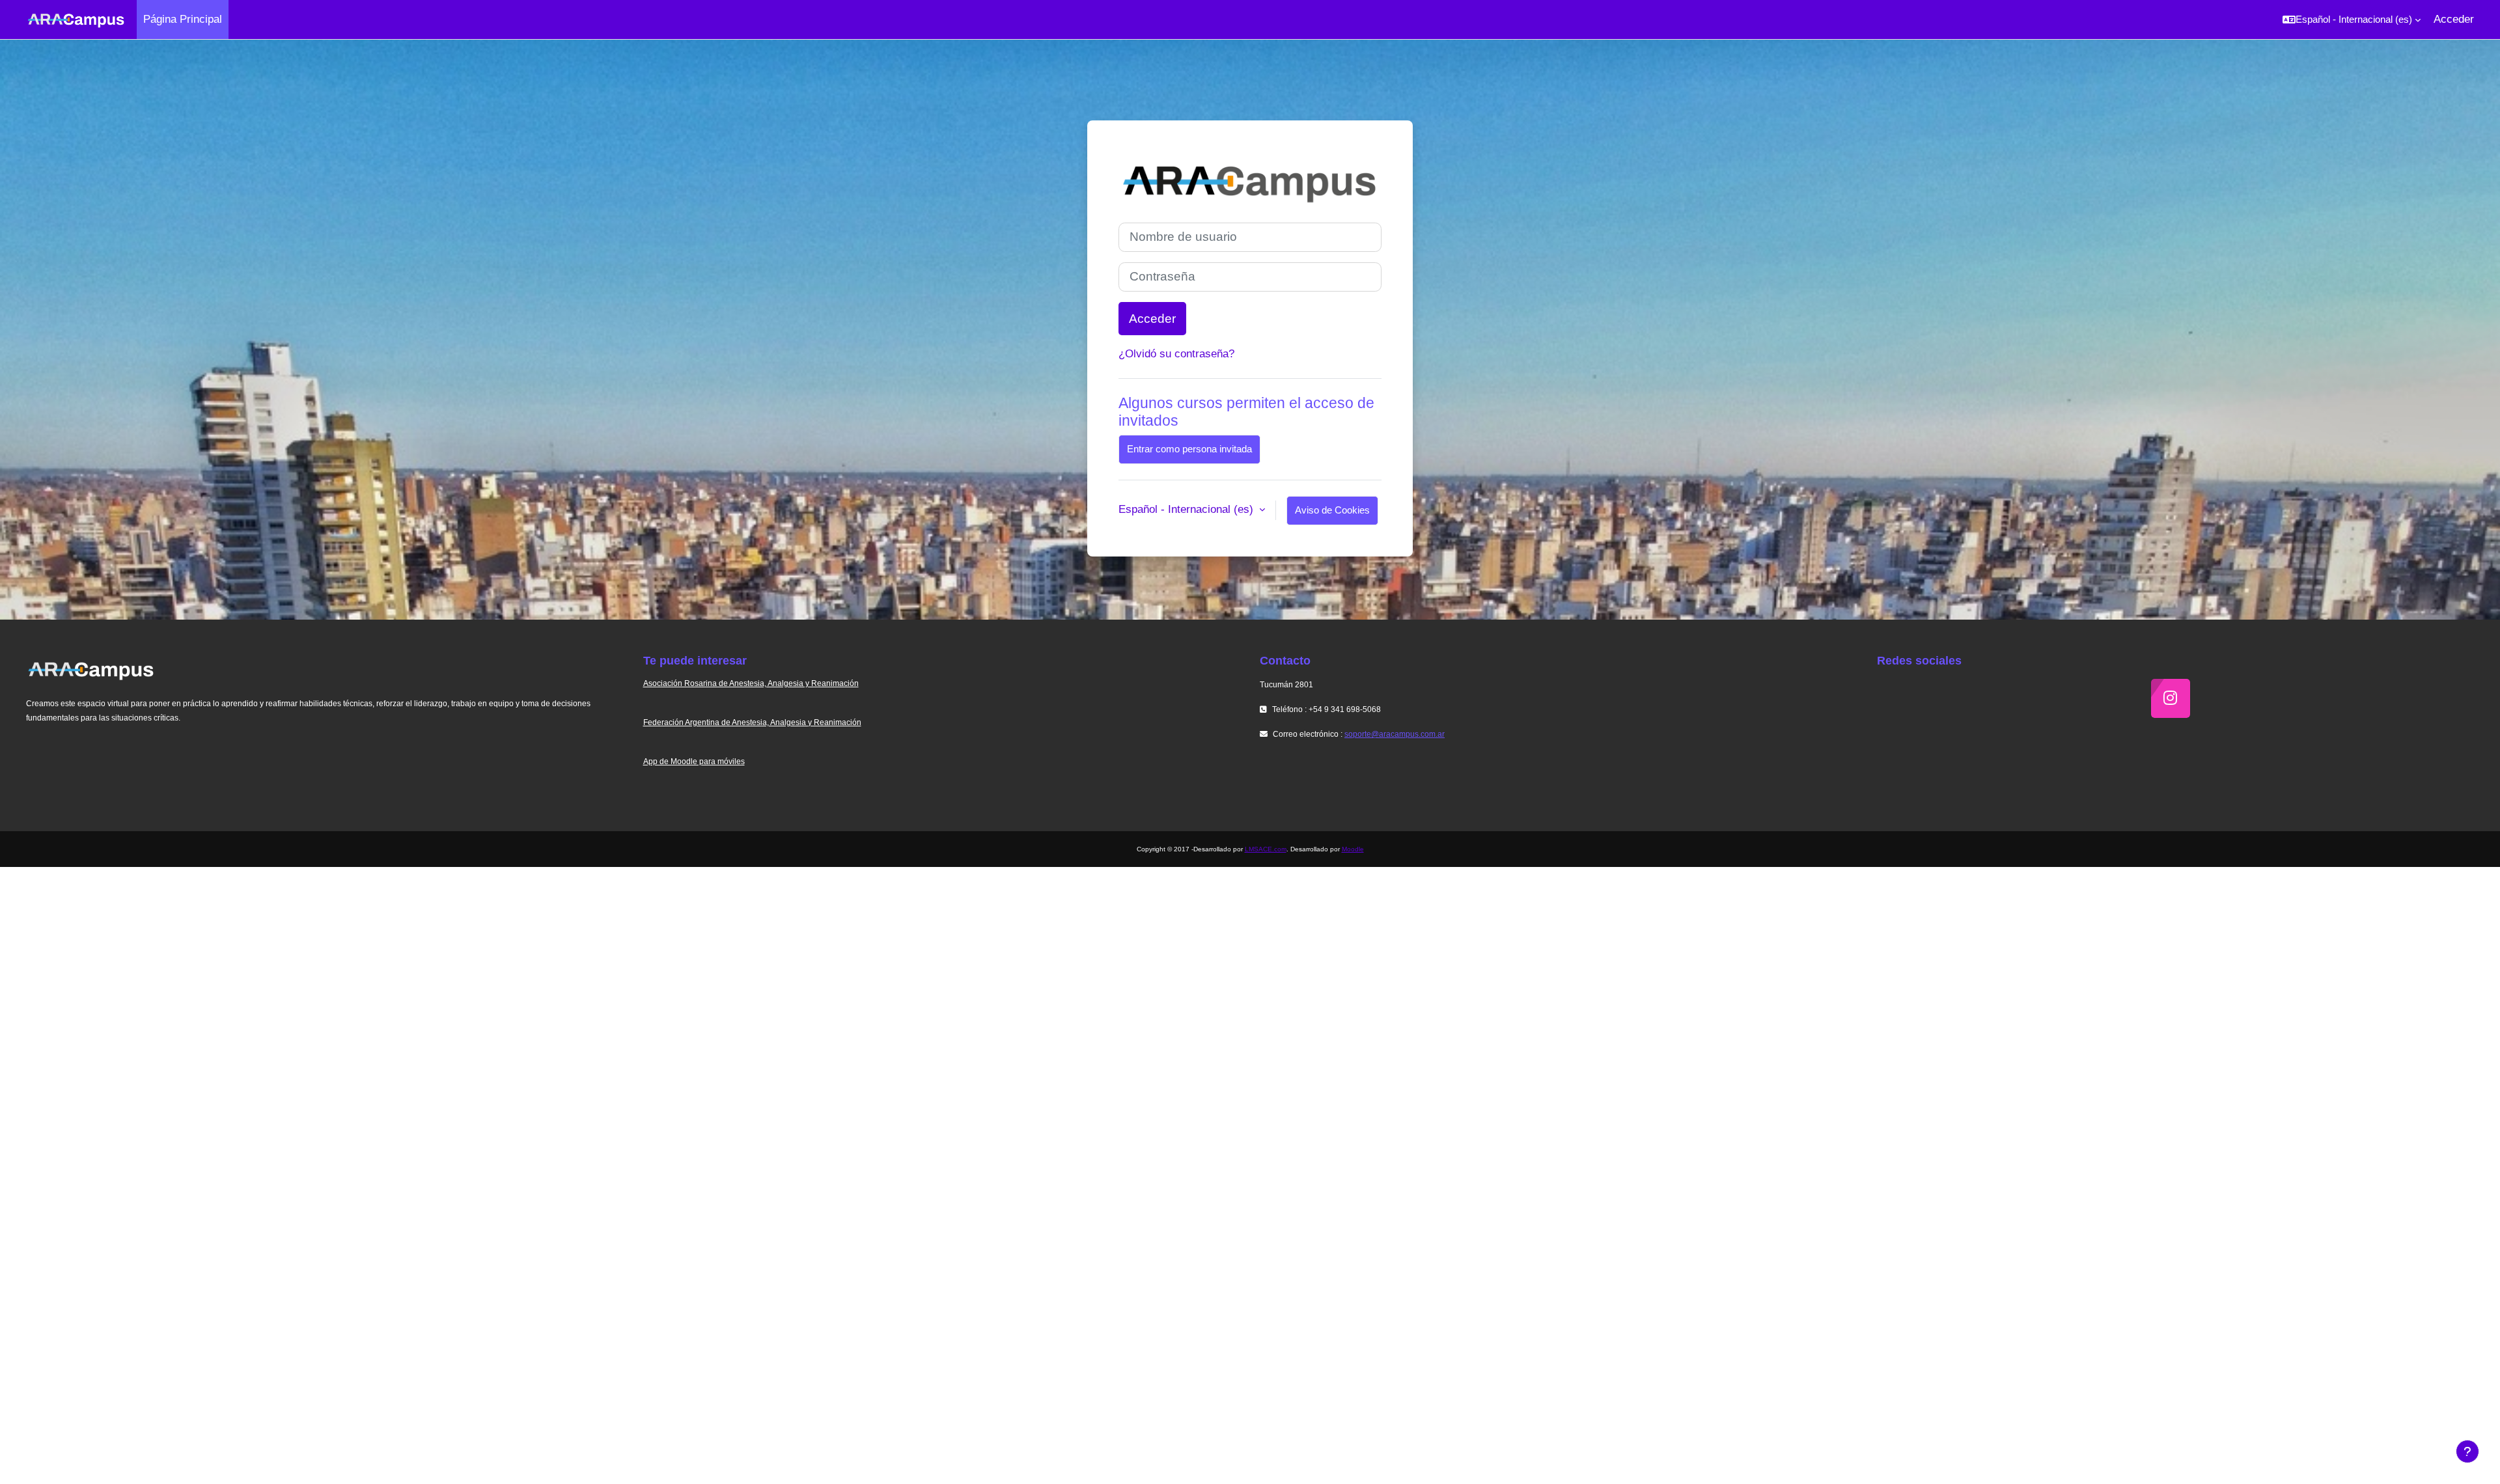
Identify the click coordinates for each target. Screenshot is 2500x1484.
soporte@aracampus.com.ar (1395, 734)
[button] (2352, 20)
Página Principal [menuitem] (183, 19)
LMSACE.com (1266, 849)
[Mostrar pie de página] (2467, 1451)
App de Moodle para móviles (694, 762)
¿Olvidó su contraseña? (1176, 354)
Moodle (1353, 849)
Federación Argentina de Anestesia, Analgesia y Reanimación (752, 722)
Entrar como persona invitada (1189, 449)
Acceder (2454, 19)
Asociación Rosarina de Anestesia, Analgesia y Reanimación (751, 683)
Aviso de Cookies (1332, 510)
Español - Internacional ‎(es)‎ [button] (1187, 509)
